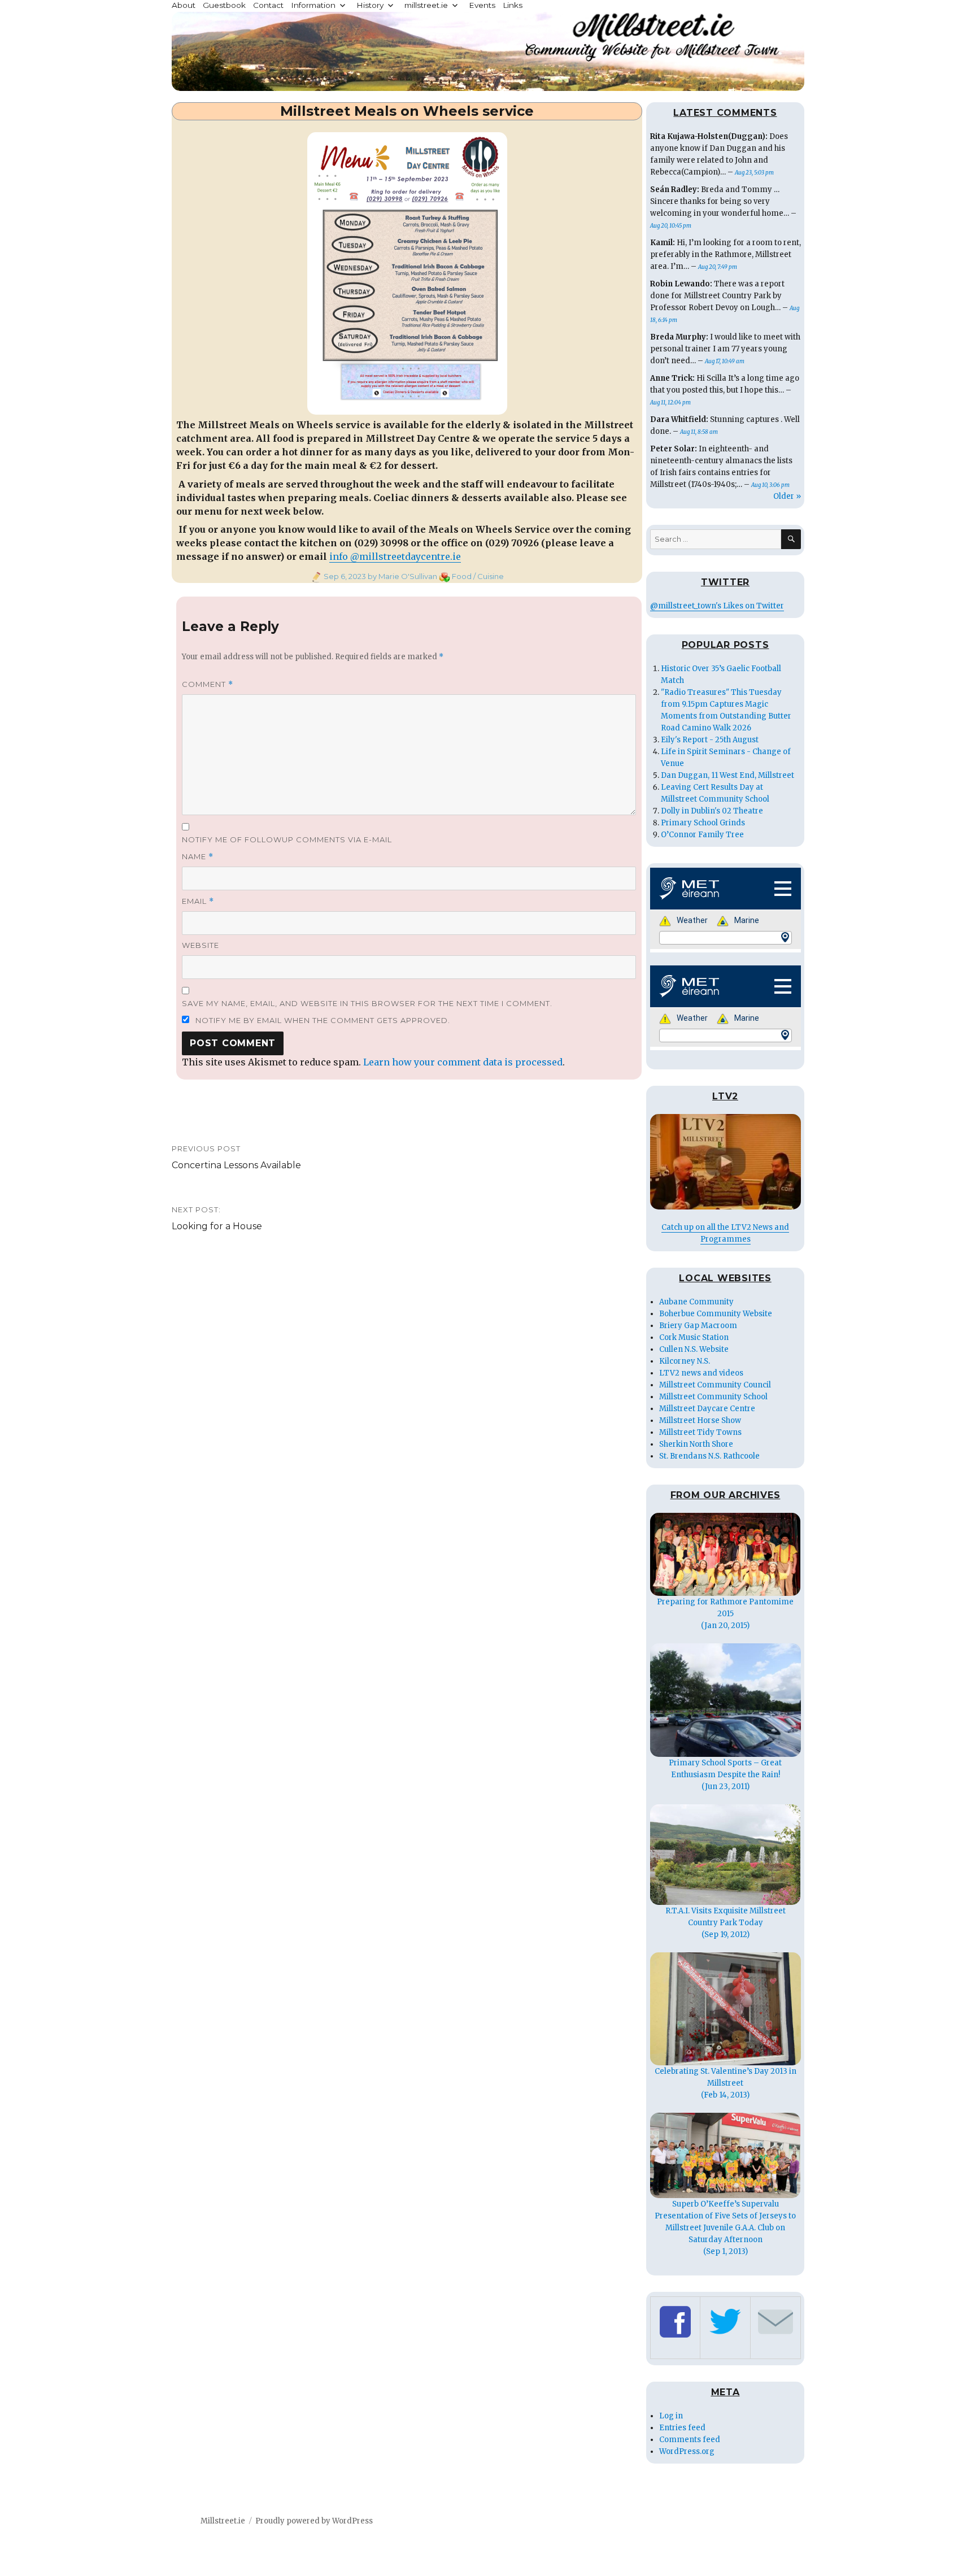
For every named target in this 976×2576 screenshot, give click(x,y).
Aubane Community (696, 1302)
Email (198, 901)
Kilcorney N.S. (685, 1361)
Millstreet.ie (223, 2521)
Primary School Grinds (703, 823)
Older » (787, 496)
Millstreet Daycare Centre (707, 1409)
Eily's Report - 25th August (710, 740)
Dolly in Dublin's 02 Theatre (712, 811)
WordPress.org (687, 2451)
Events (482, 5)
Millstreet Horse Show (700, 1420)
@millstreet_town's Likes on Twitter (717, 606)
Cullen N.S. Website (694, 1349)
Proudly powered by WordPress (314, 2521)
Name (198, 857)
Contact (268, 5)
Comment (208, 684)
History (370, 5)
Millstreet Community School (713, 1397)
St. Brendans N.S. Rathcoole (709, 1456)
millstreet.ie (426, 5)
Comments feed (690, 2440)
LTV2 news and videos (701, 1373)
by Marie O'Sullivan (402, 576)
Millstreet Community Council (715, 1385)
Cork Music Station (694, 1337)
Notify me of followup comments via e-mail (287, 839)
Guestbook (224, 5)
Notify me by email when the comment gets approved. (322, 1020)
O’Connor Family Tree (702, 835)
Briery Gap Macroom (698, 1326)
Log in (671, 2416)
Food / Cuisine (478, 576)
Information (313, 5)
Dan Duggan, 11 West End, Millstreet (727, 775)
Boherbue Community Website (716, 1314)
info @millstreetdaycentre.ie (395, 556)
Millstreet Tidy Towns (700, 1432)
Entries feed (682, 2428)
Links (513, 5)
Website (201, 945)
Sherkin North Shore (696, 1444)
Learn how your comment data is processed (463, 1062)
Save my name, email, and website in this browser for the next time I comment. (367, 1003)
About (184, 5)
